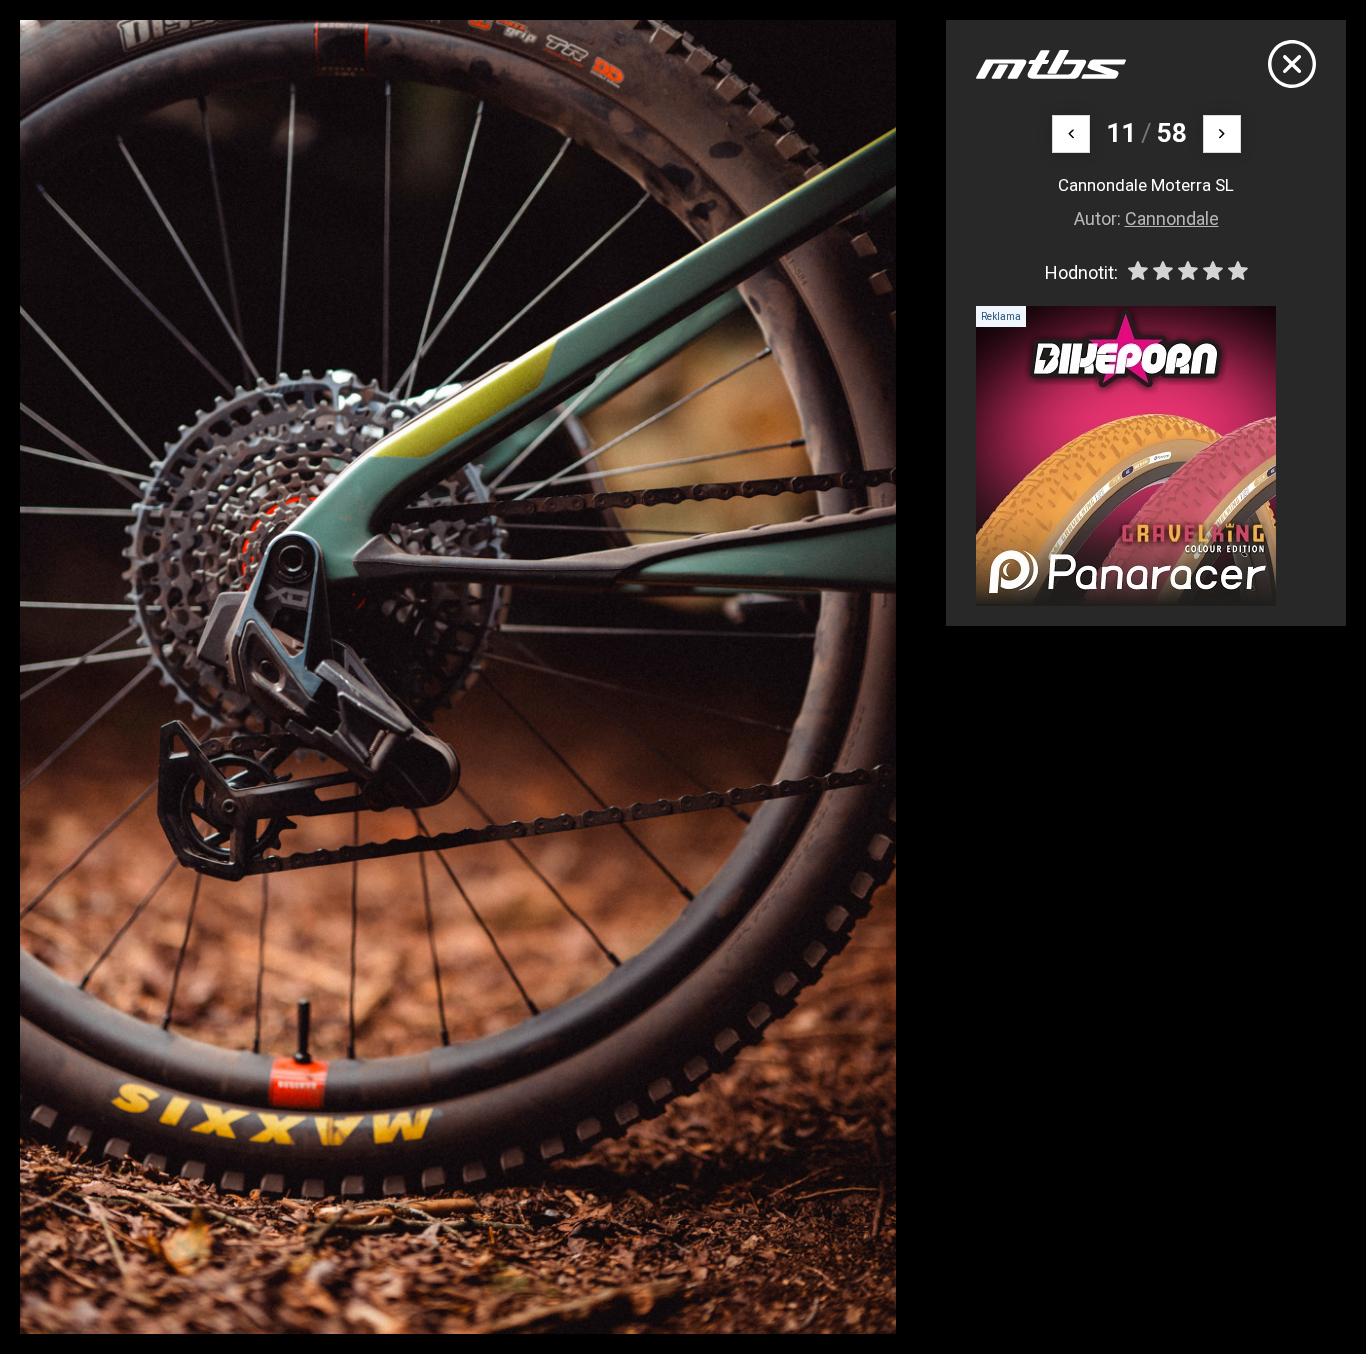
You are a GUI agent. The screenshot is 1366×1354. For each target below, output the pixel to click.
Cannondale (1172, 218)
